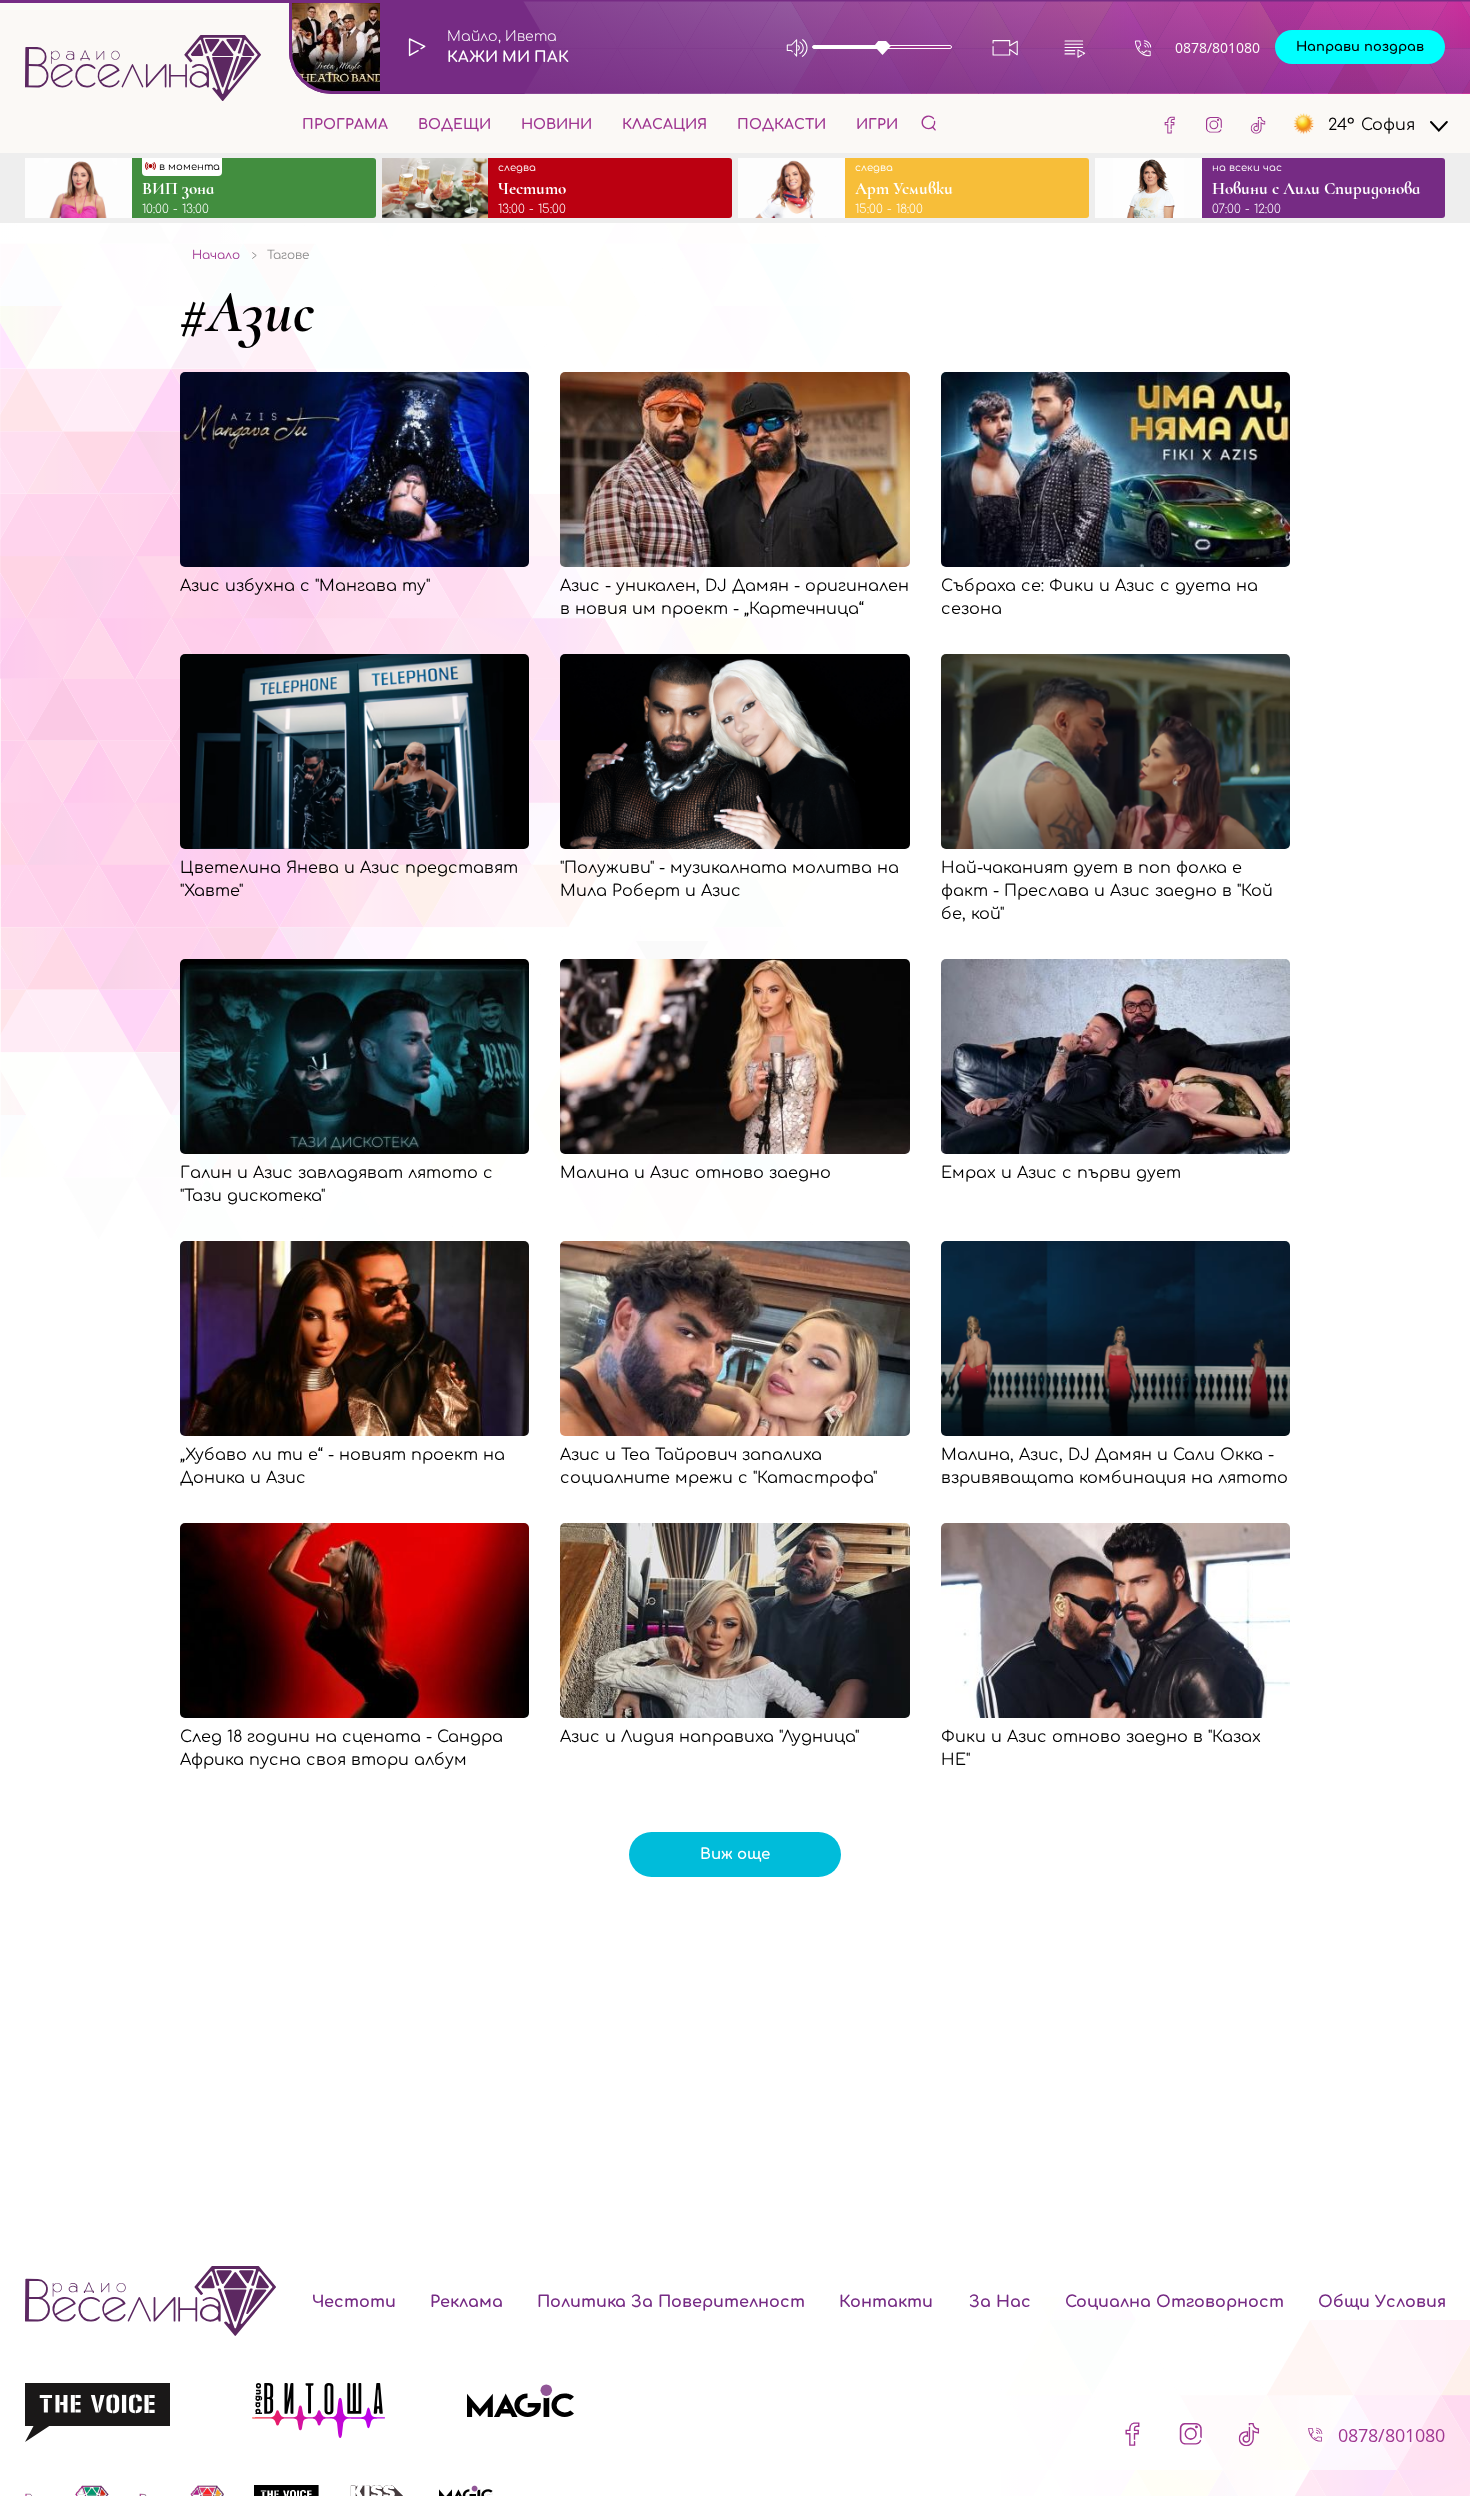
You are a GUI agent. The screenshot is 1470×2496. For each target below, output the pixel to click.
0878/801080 (1217, 47)
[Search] (929, 122)
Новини (556, 124)
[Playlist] (1074, 47)
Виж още (735, 1854)
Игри (877, 124)
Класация (664, 124)
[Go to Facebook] (1170, 124)
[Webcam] (1005, 47)
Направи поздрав (1360, 47)
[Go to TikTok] (1258, 124)
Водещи (454, 124)
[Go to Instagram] (1214, 124)
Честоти (354, 2302)
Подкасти (781, 124)
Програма (345, 124)
